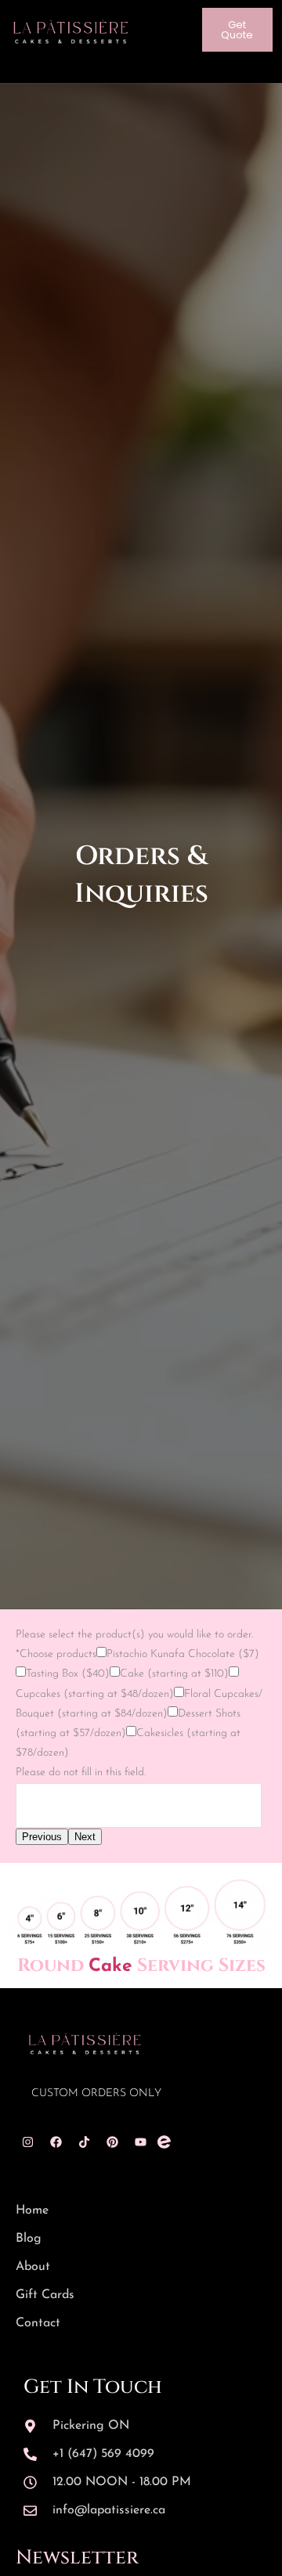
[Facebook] (56, 2142)
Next (85, 1837)
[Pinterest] (112, 2142)
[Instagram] (27, 2142)
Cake (110, 1967)
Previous (42, 1837)
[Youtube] (140, 2142)
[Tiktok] (84, 2142)
